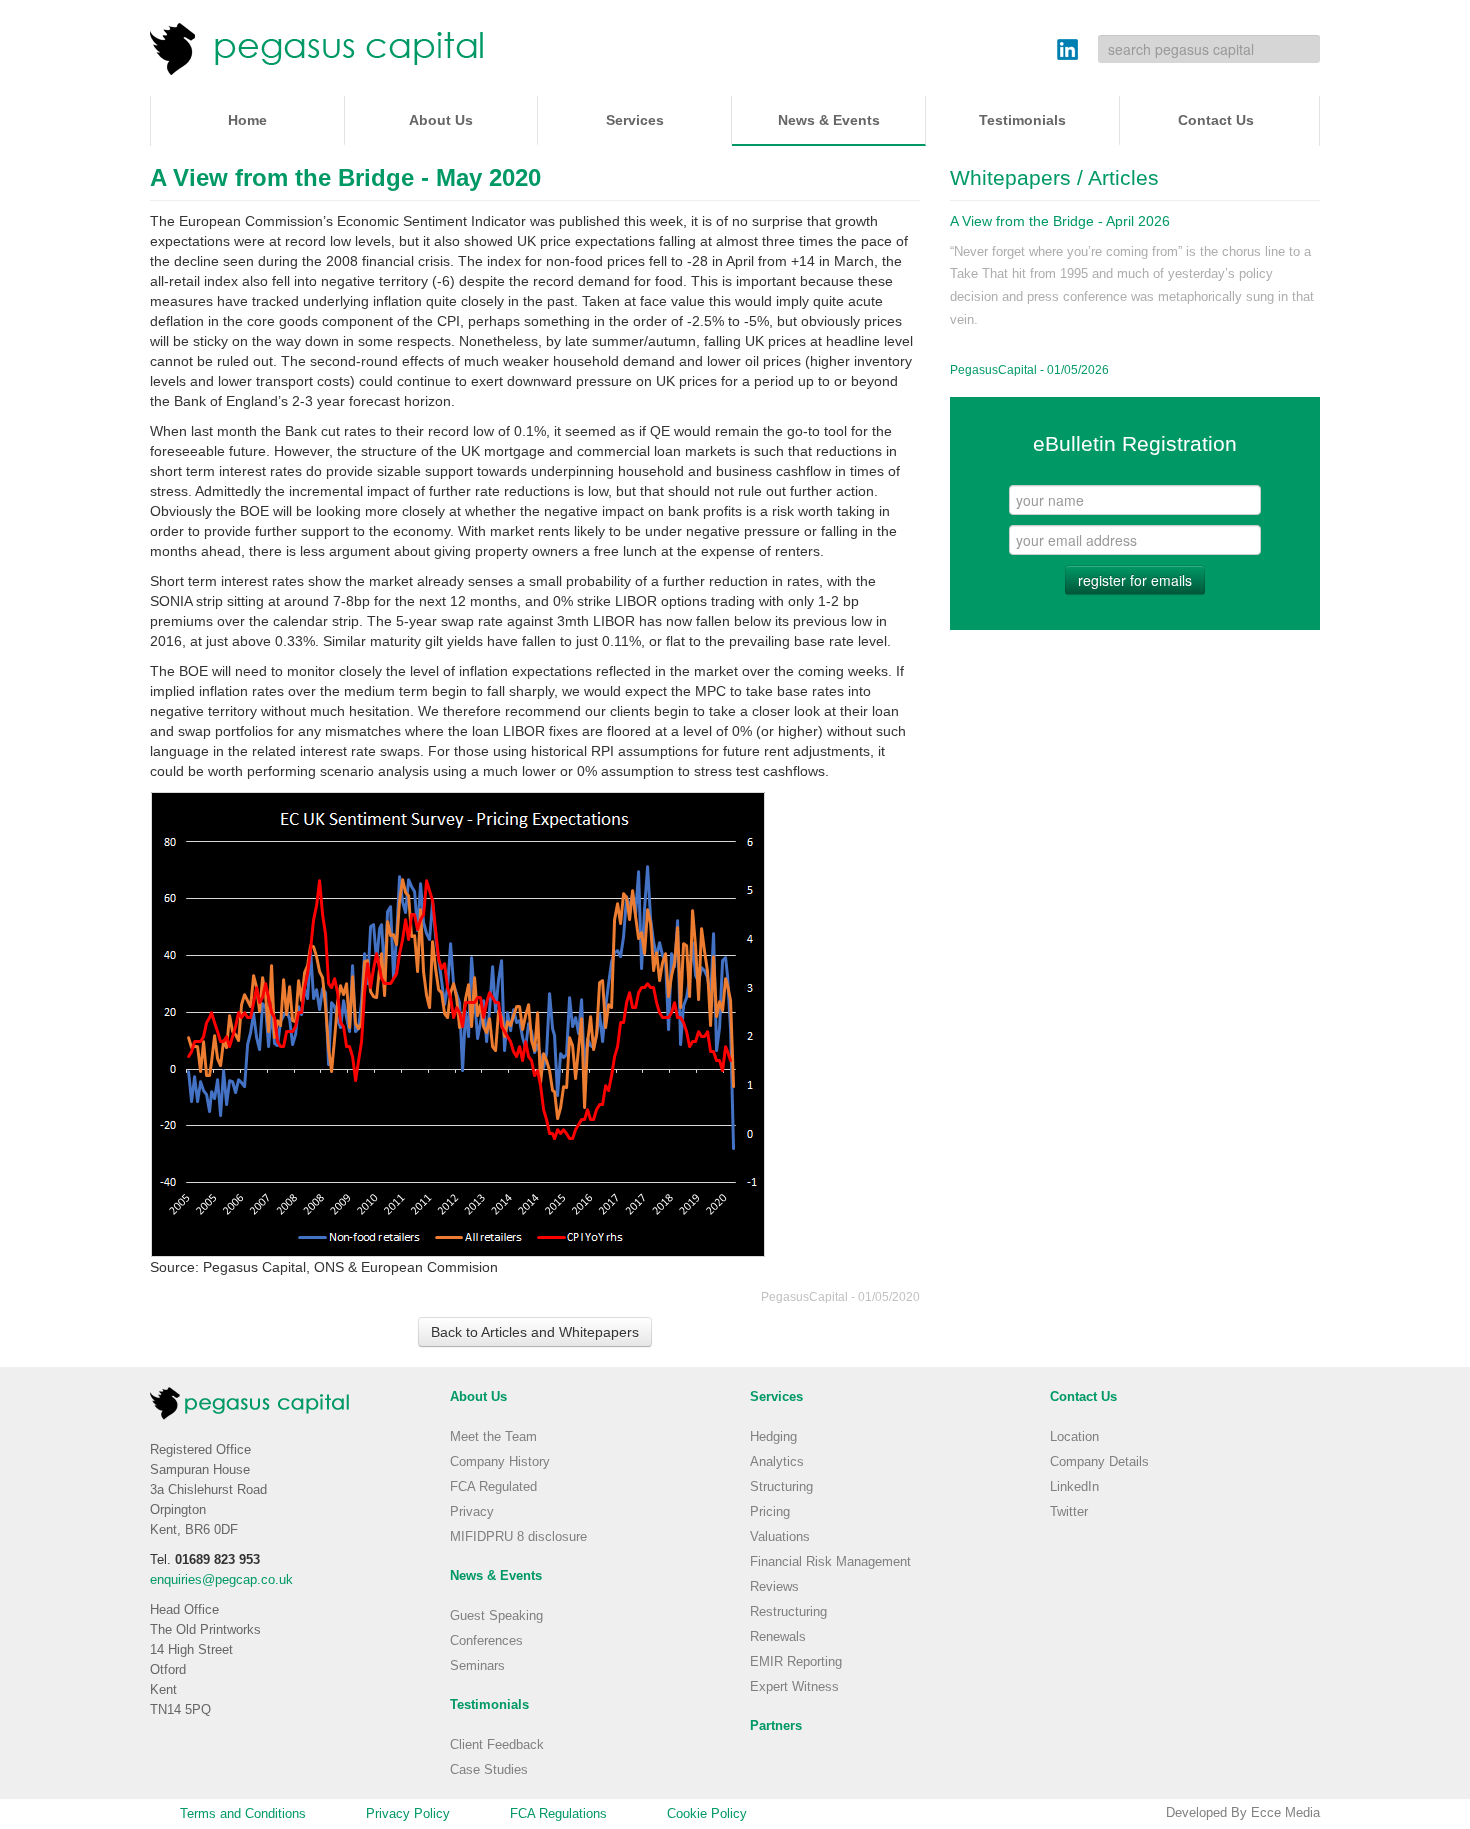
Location (1074, 1437)
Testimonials (1022, 120)
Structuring (781, 1487)
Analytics (777, 1462)
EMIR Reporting (796, 1662)
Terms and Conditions (243, 1814)
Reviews (774, 1587)
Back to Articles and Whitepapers (535, 1332)
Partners (776, 1726)
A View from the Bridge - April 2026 (1060, 221)
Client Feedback (497, 1745)
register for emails (1135, 580)
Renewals (778, 1637)
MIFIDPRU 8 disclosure (518, 1537)
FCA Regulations (558, 1814)
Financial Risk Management (830, 1562)
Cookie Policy (707, 1814)
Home (247, 120)
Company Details (1099, 1462)
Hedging (773, 1437)
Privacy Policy (408, 1814)
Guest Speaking (496, 1616)
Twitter (1069, 1512)
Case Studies (489, 1770)
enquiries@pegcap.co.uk (221, 1580)
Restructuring (788, 1612)
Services (635, 120)
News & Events (829, 120)
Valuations (780, 1537)
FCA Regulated (493, 1487)
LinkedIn (1074, 1487)
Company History (500, 1462)
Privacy (472, 1512)
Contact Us (1216, 120)
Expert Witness (794, 1687)
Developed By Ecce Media (1243, 1813)
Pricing (770, 1512)
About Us (441, 120)
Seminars (477, 1666)
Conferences (486, 1641)
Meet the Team (493, 1437)
